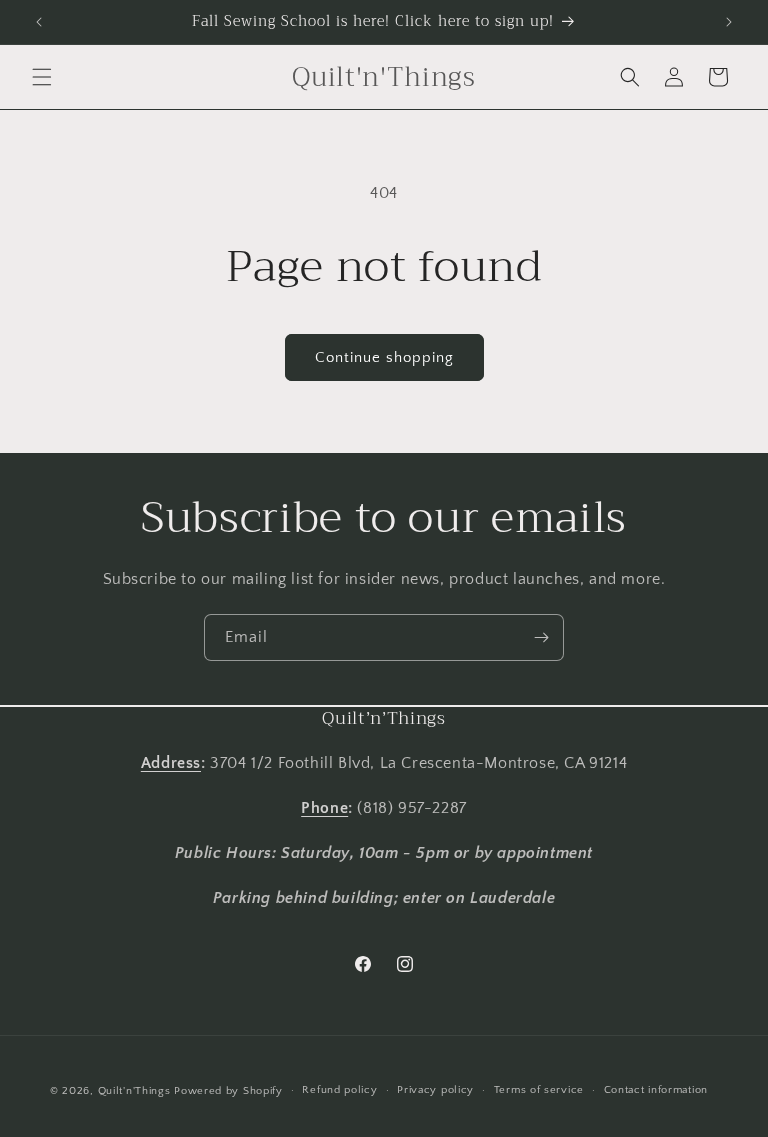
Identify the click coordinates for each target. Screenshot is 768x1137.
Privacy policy (435, 1090)
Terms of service (539, 1090)
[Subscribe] (541, 637)
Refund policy (339, 1090)
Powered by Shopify (228, 1091)
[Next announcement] (729, 22)
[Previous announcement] (39, 22)
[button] (42, 77)
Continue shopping (384, 357)
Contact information (656, 1090)
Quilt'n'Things (134, 1091)
